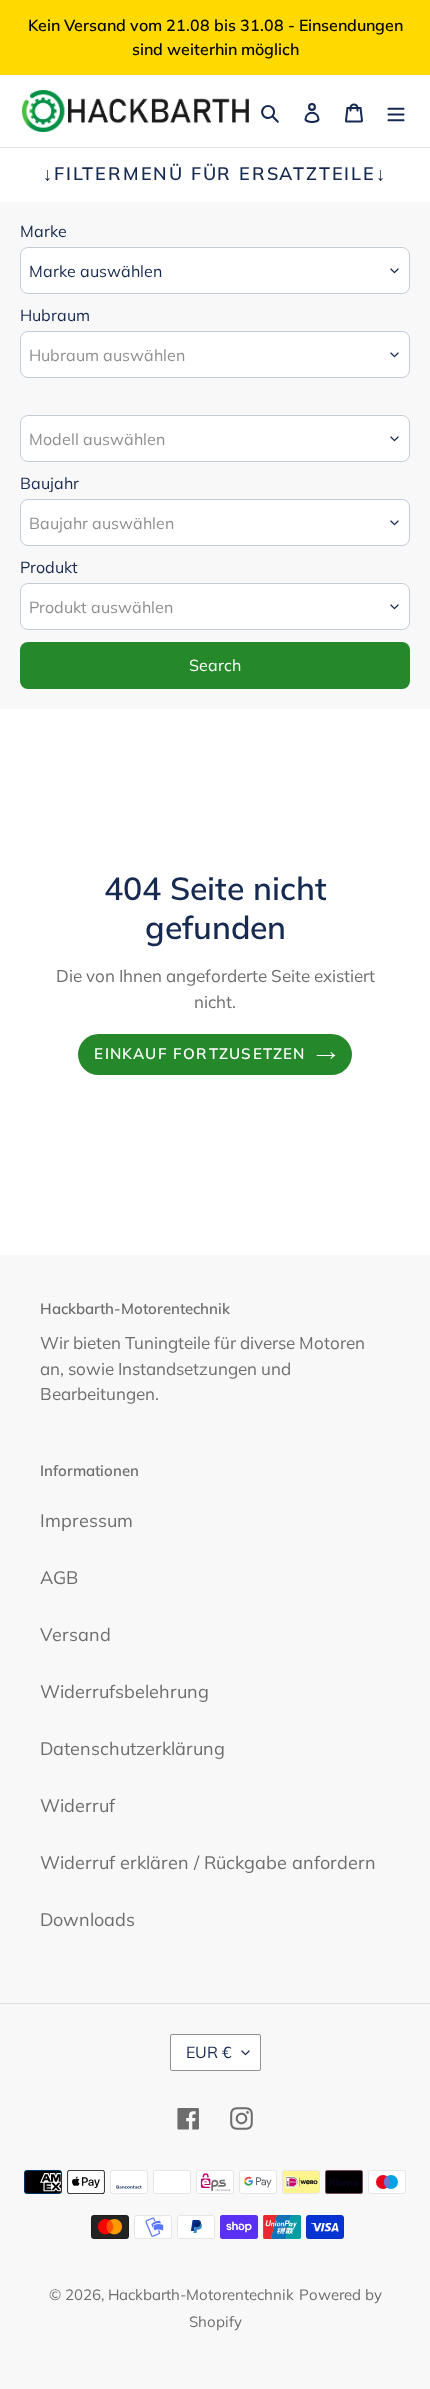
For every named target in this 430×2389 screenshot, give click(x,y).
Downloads (87, 1919)
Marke (43, 231)
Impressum (86, 1520)
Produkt (49, 567)
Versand (75, 1634)
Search (215, 665)
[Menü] (396, 111)
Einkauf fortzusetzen (199, 1053)
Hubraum (55, 315)
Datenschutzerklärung (132, 1748)
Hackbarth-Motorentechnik (201, 2294)
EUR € (209, 2052)
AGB (59, 1577)
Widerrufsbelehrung (124, 1691)
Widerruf (77, 1805)
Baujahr (49, 483)
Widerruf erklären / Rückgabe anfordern (208, 1862)
